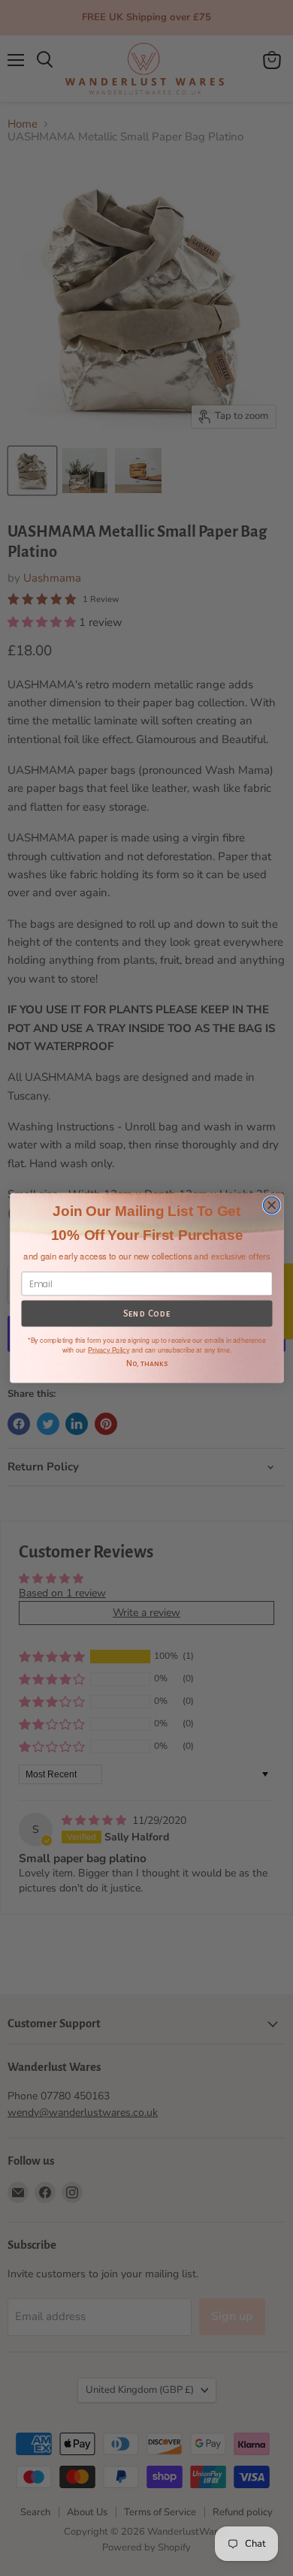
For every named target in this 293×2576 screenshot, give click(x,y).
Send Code (146, 1314)
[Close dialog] (271, 1205)
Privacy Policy (108, 1350)
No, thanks (146, 1363)
